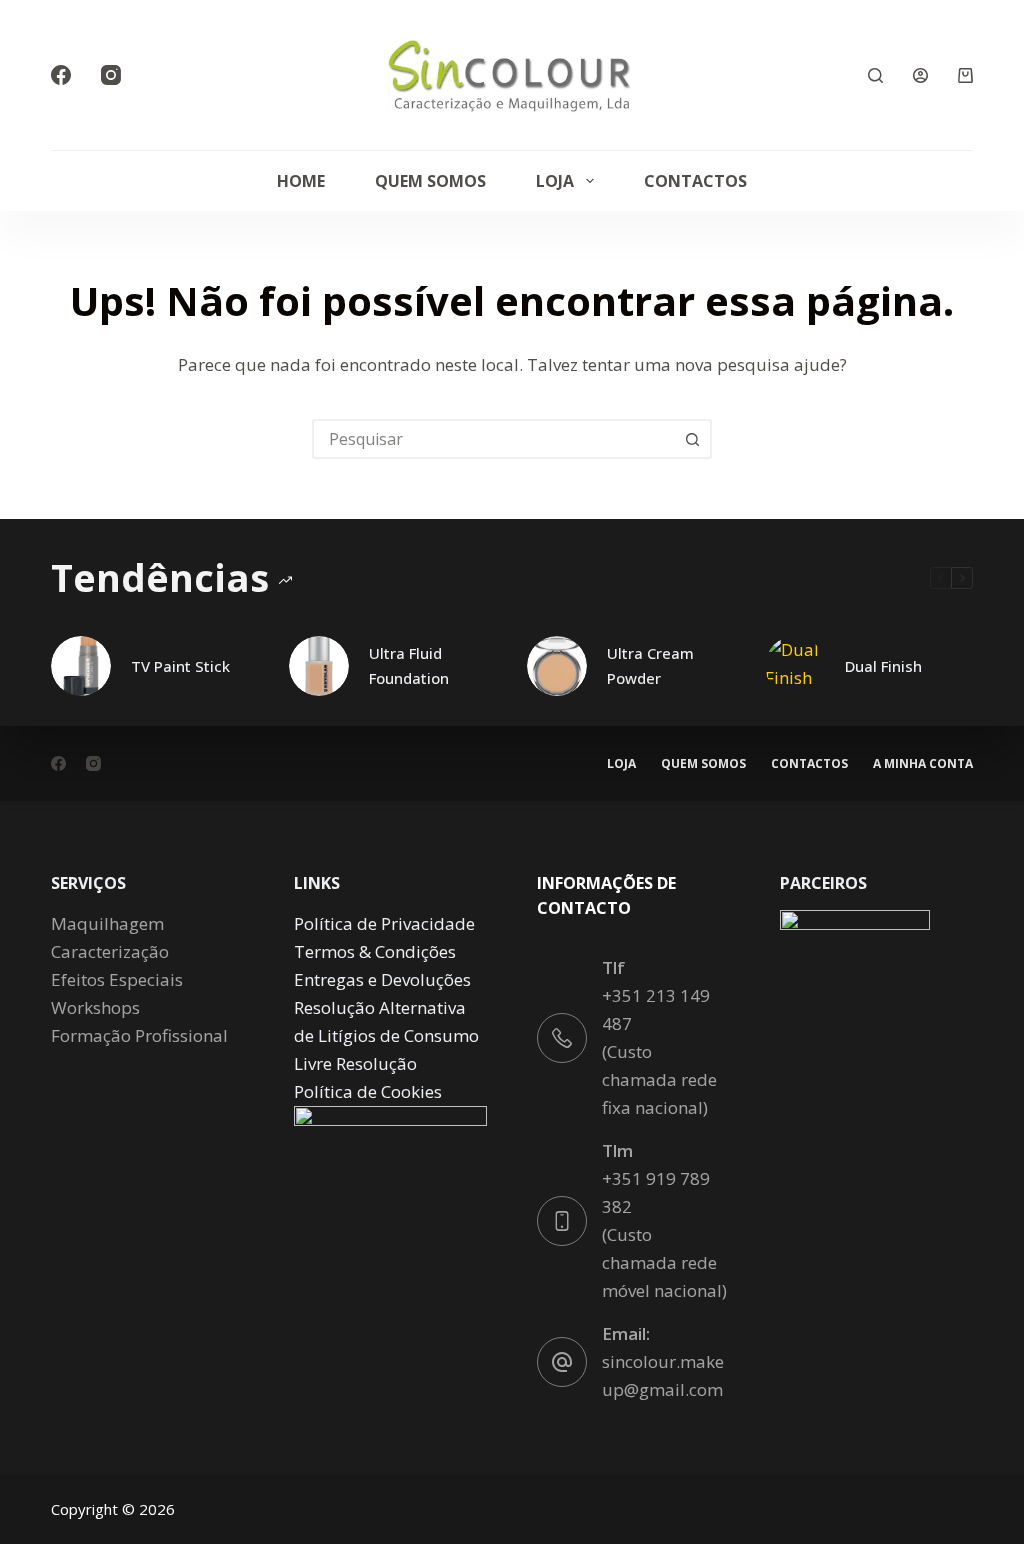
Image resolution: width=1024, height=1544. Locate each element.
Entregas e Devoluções (382, 979)
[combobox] (494, 439)
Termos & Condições (375, 951)
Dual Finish (883, 666)
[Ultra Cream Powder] (557, 666)
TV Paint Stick (180, 666)
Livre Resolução (355, 1063)
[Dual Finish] (795, 666)
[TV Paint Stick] (81, 666)
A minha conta (923, 764)
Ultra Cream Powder (650, 665)
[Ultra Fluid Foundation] (319, 666)
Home (301, 181)
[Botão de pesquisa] (692, 439)
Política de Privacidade (384, 923)
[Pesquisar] (875, 75)
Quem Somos (430, 181)
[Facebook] (61, 75)
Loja (555, 181)
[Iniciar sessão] (920, 75)
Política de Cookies (368, 1091)
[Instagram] (111, 75)
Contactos (695, 181)
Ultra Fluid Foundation (409, 665)
